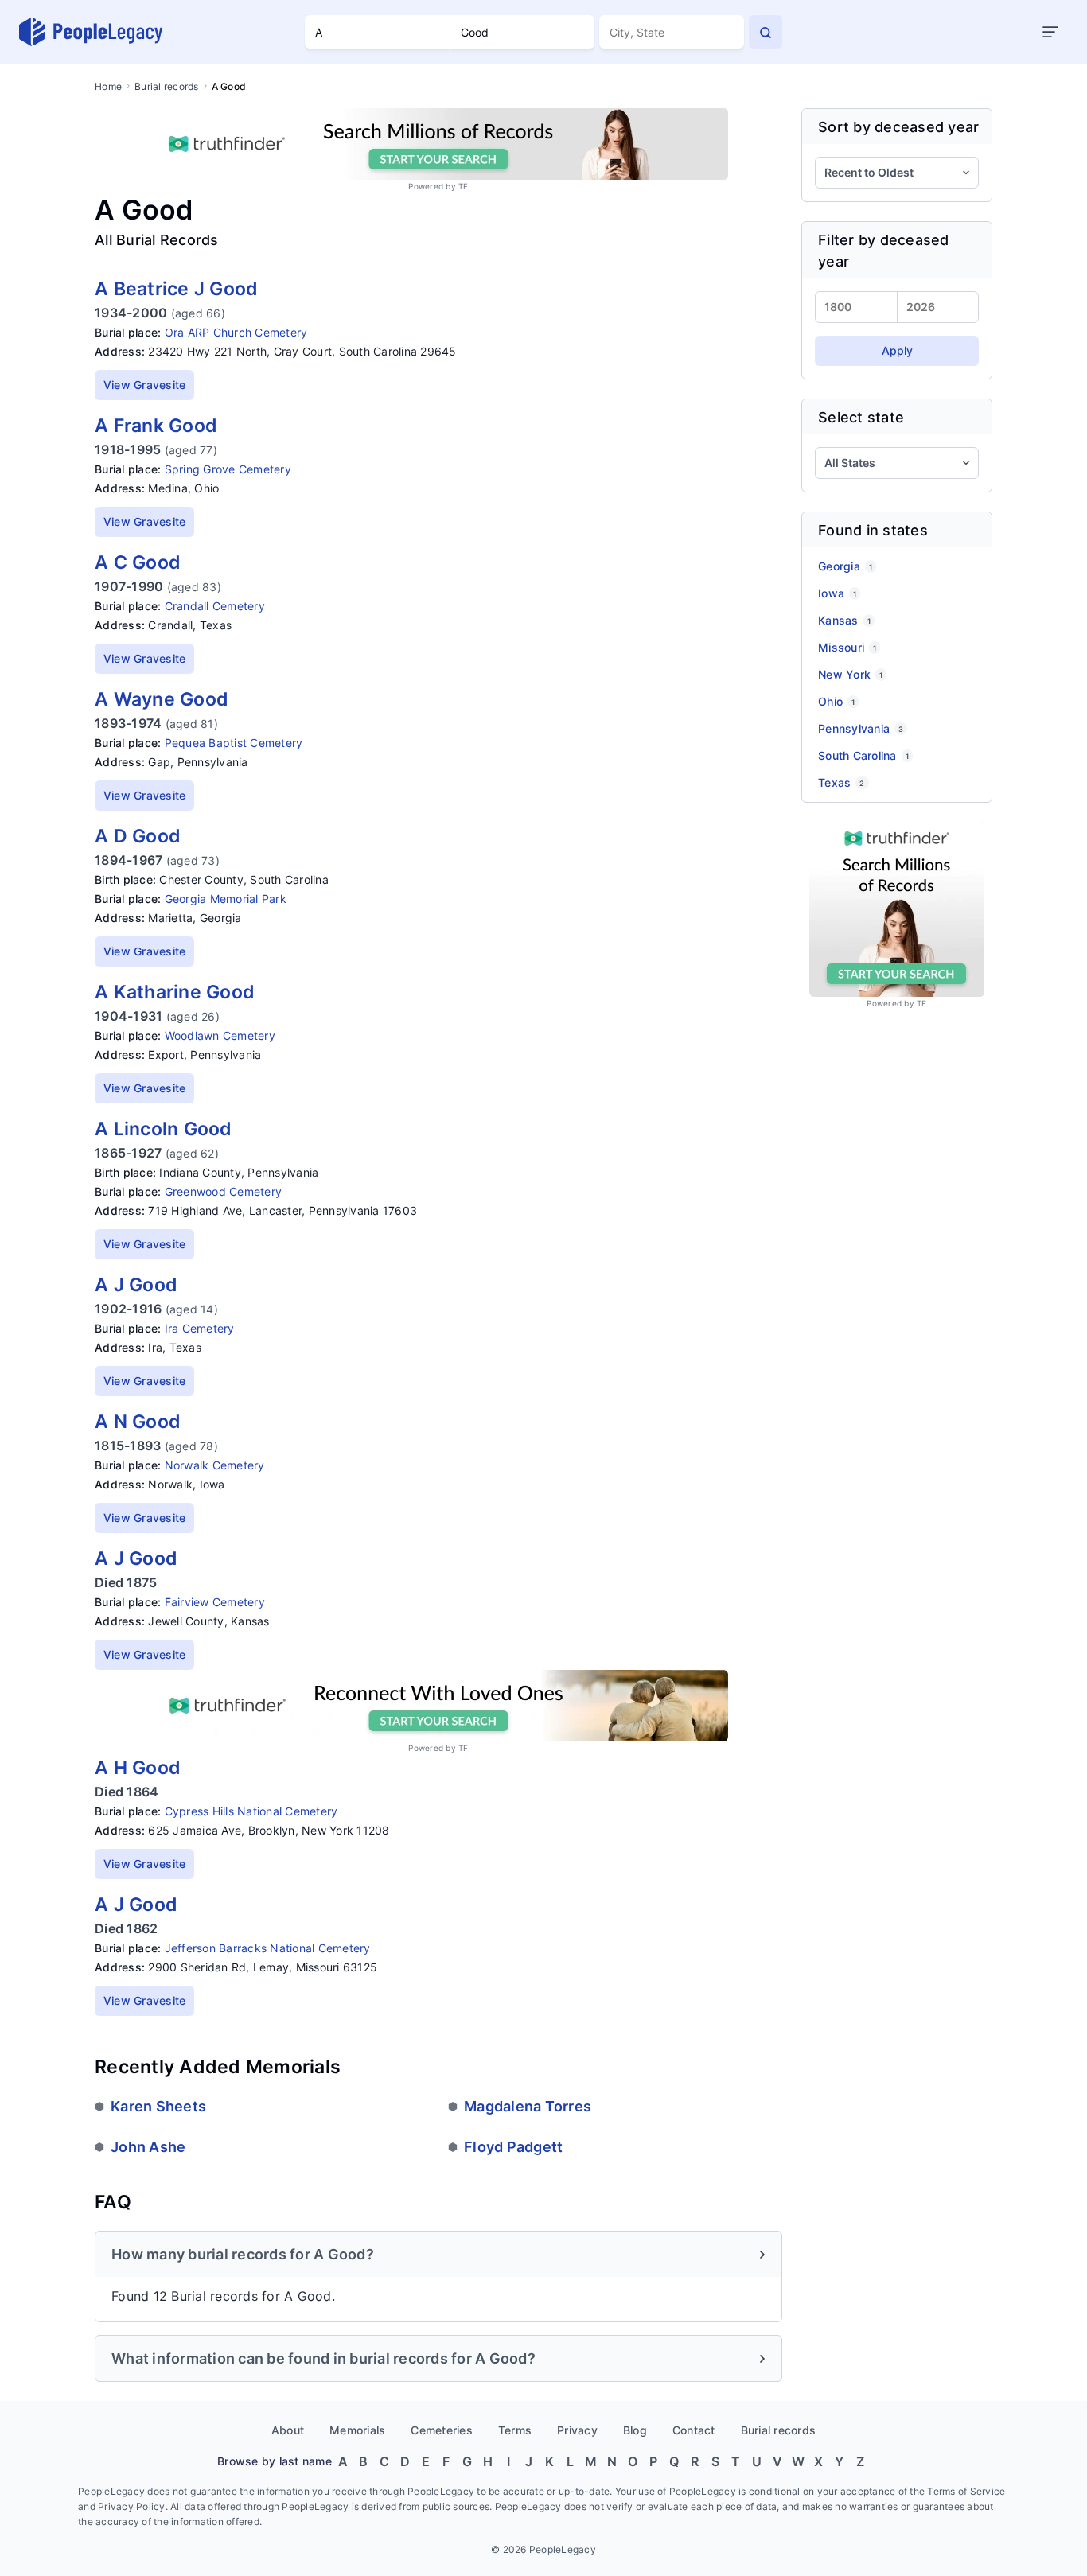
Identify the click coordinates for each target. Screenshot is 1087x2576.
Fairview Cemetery (215, 1602)
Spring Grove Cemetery (228, 469)
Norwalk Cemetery (215, 1465)
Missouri (847, 647)
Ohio (836, 701)
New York (850, 674)
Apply (897, 350)
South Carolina (863, 755)
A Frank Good (156, 426)
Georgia (845, 566)
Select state (861, 417)
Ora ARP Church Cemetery (236, 332)
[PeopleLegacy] (92, 32)
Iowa (837, 593)
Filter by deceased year (884, 251)
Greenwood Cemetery (224, 1191)
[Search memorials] (766, 32)
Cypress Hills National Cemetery (251, 1811)
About (288, 2430)
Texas (842, 782)
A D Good (138, 836)
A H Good (138, 1768)
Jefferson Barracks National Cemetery (268, 1948)
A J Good (136, 1285)
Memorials (357, 2430)
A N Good (138, 1422)
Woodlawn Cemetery (220, 1035)
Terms (515, 2430)
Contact (694, 2430)
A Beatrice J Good (176, 289)
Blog (635, 2430)
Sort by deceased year (898, 127)
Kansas (844, 620)
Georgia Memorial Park (226, 899)
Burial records (167, 86)
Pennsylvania (861, 728)
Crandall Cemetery (215, 606)
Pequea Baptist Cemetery (234, 743)
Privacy (577, 2430)
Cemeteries (442, 2430)
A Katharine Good (175, 992)
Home (108, 86)
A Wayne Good (162, 699)
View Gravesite (145, 385)
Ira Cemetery (200, 1328)
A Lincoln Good (164, 1129)
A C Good (138, 562)
